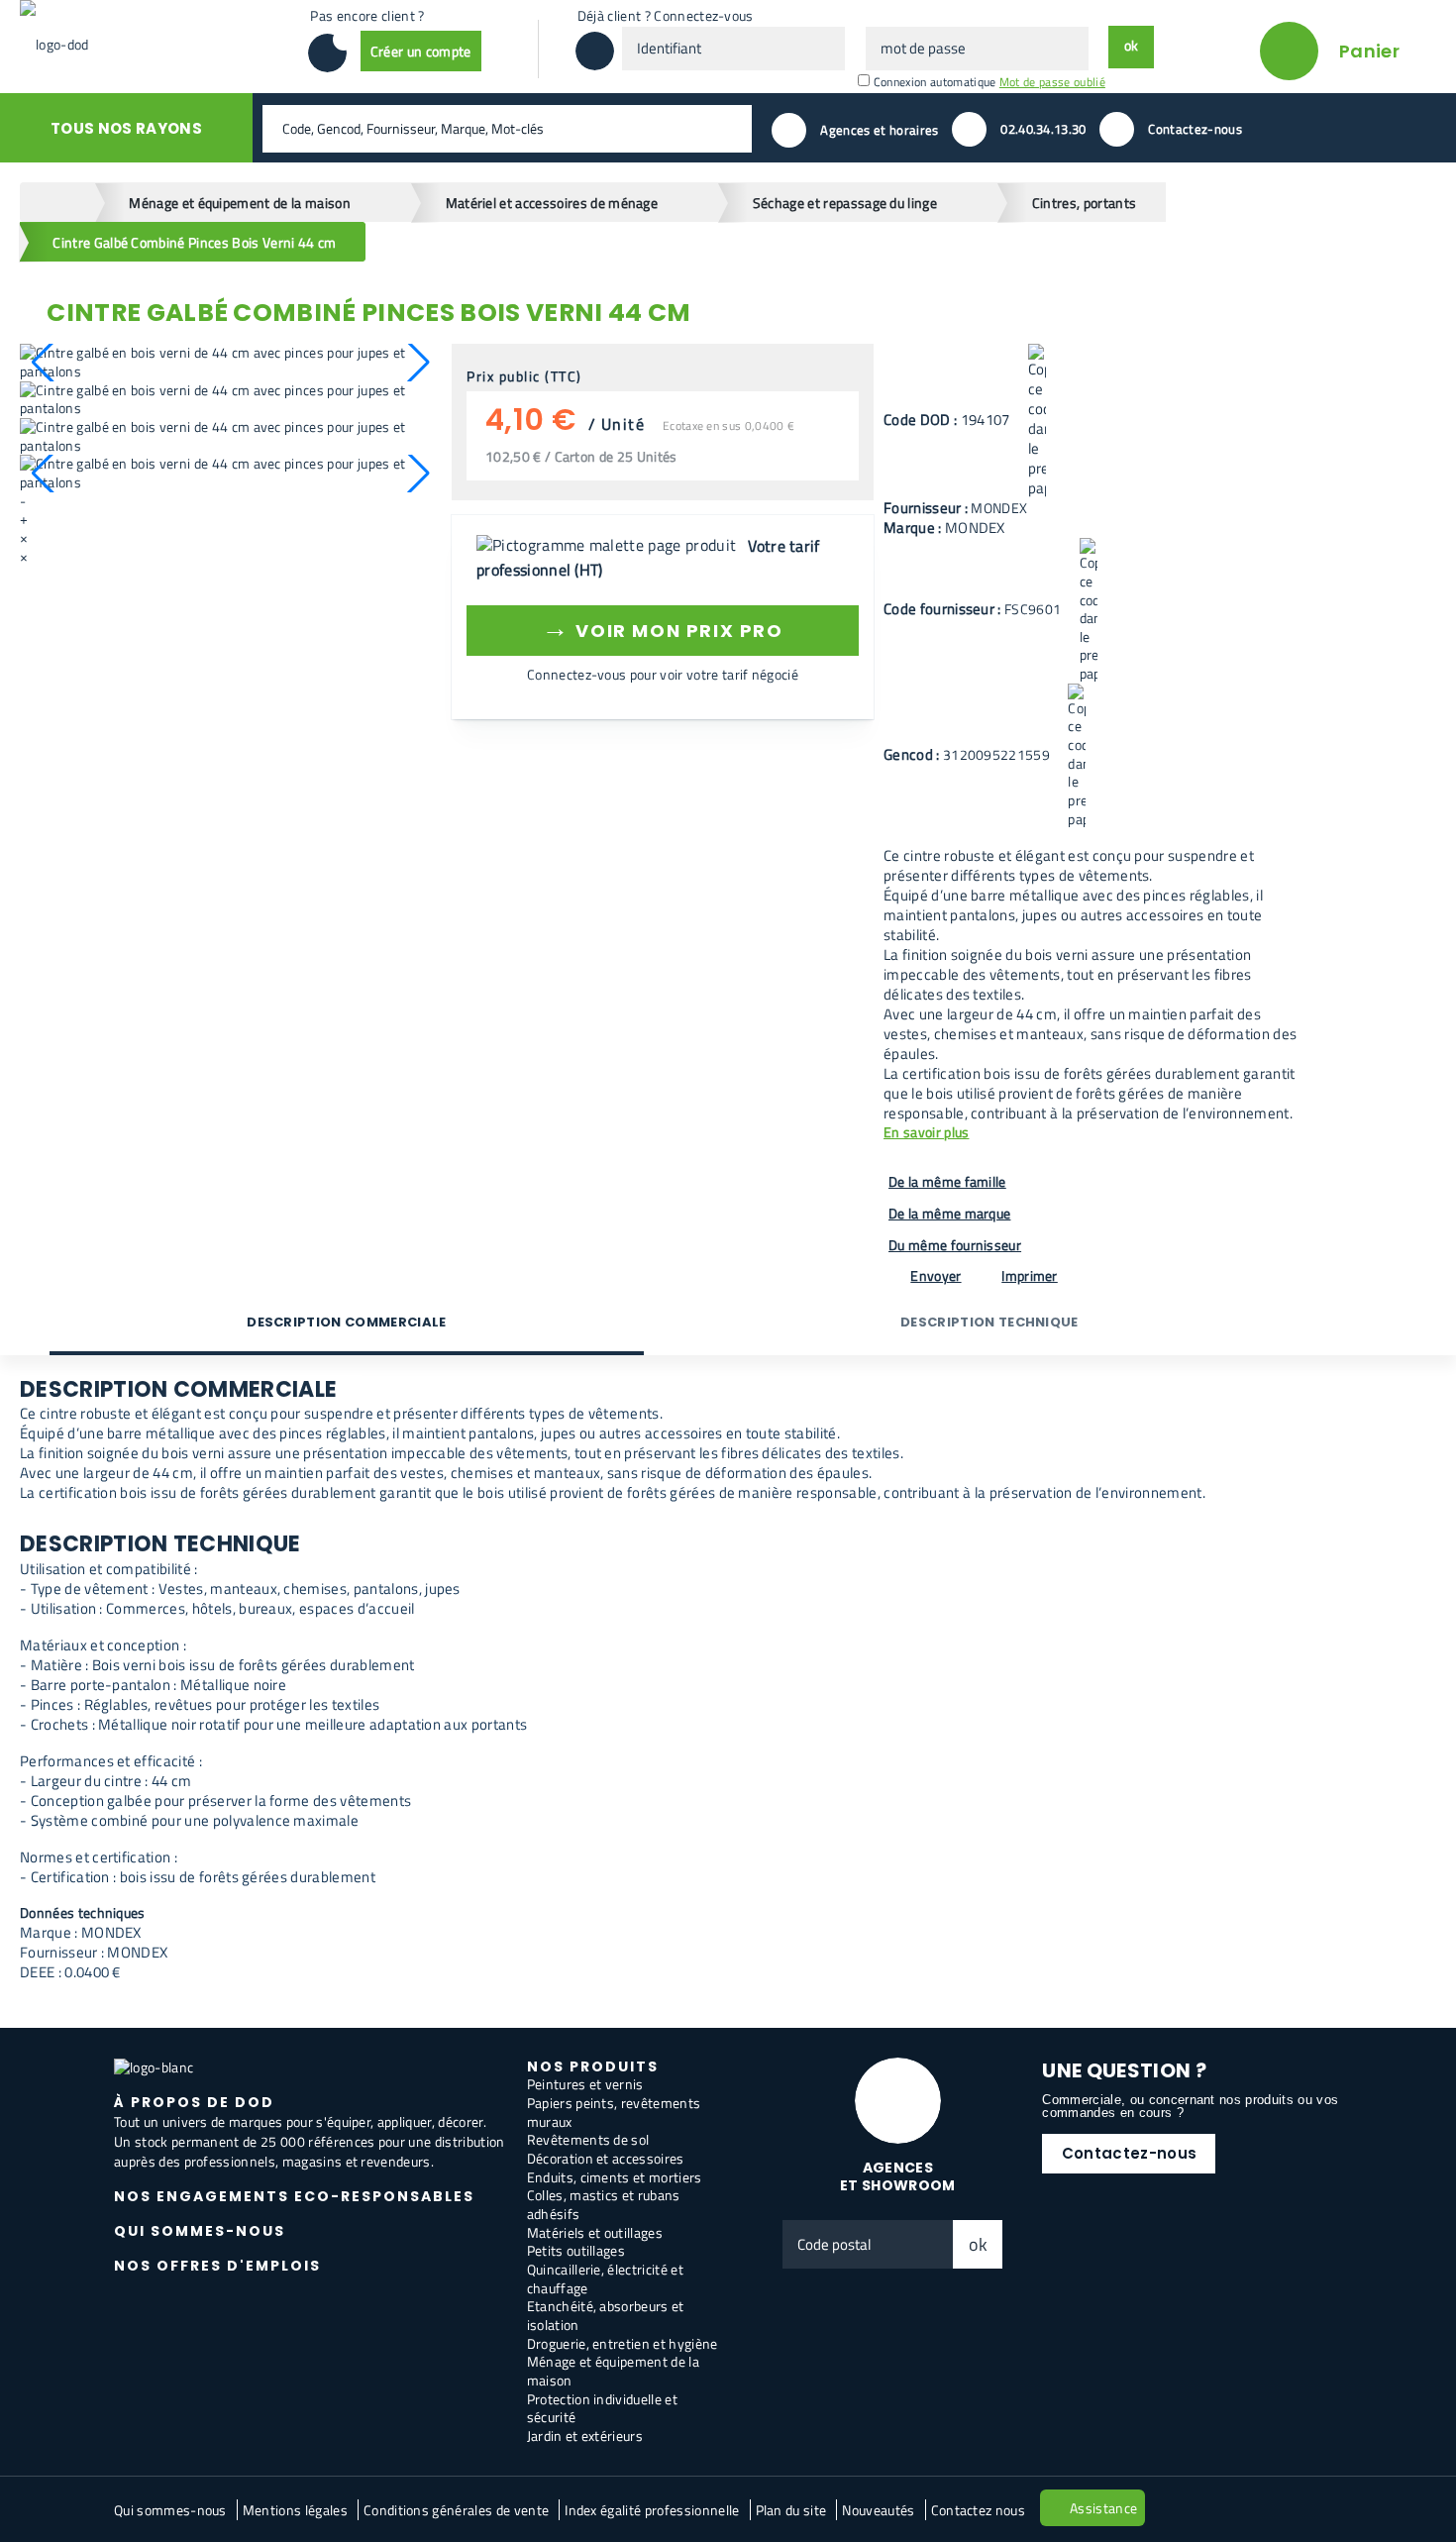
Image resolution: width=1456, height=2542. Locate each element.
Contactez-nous (1129, 2153)
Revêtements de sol (588, 2139)
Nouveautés (878, 2510)
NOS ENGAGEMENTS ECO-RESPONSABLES (294, 2196)
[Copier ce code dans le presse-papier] (1037, 421)
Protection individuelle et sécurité (602, 2408)
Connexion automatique (935, 82)
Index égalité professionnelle (652, 2510)
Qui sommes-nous (170, 2510)
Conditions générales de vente (456, 2510)
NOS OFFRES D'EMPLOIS (217, 2266)
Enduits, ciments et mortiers (615, 2177)
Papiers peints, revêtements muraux (614, 2112)
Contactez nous (978, 2510)
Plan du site (791, 2510)
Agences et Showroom (898, 2177)
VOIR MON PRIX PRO (662, 628)
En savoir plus (926, 1133)
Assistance (1103, 2508)
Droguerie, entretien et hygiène (623, 2343)
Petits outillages (576, 2250)
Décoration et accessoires (606, 2158)
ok (979, 2244)
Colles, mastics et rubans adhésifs (604, 2204)
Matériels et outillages (595, 2232)
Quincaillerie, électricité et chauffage (605, 2278)
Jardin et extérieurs (585, 2436)
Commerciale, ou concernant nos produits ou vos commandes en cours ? (1190, 2106)
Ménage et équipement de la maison (613, 2371)
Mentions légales (295, 2510)
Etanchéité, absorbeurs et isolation (606, 2315)
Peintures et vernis (585, 2084)
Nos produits (593, 2066)
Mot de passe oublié (1052, 82)
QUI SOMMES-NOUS (200, 2231)
